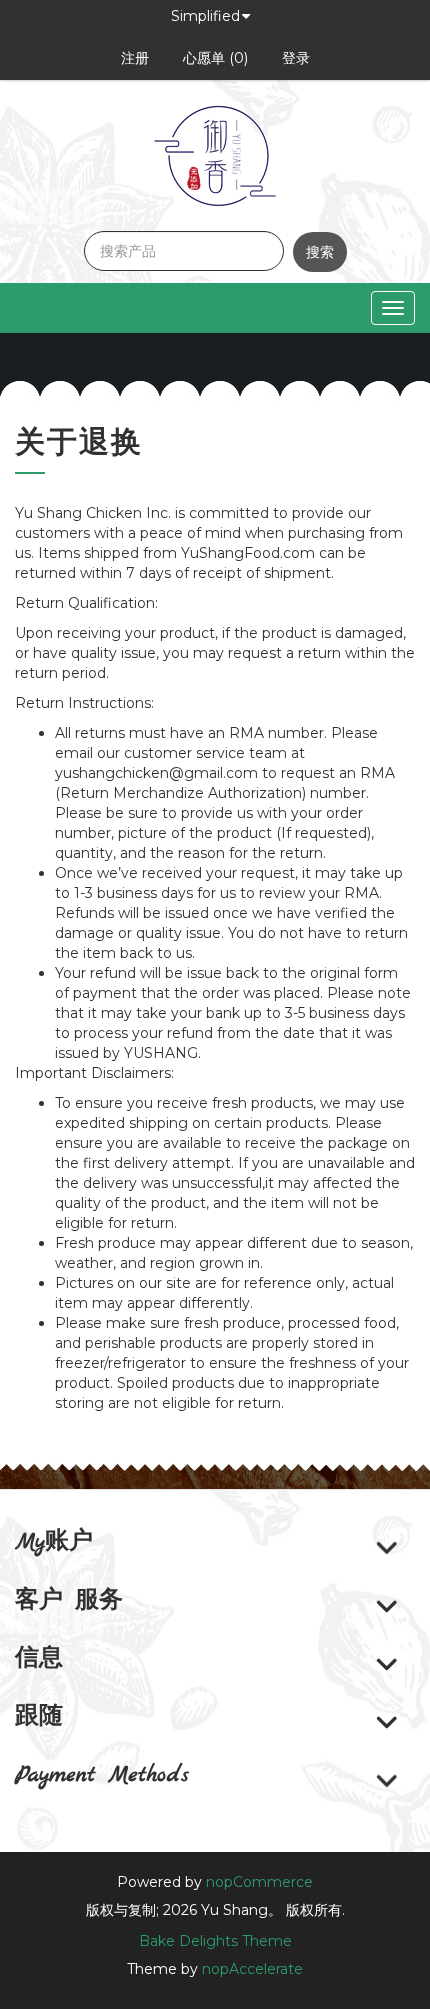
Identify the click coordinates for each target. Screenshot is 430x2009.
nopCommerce (259, 1882)
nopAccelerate (252, 1969)
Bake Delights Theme (215, 1941)
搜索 (320, 252)
